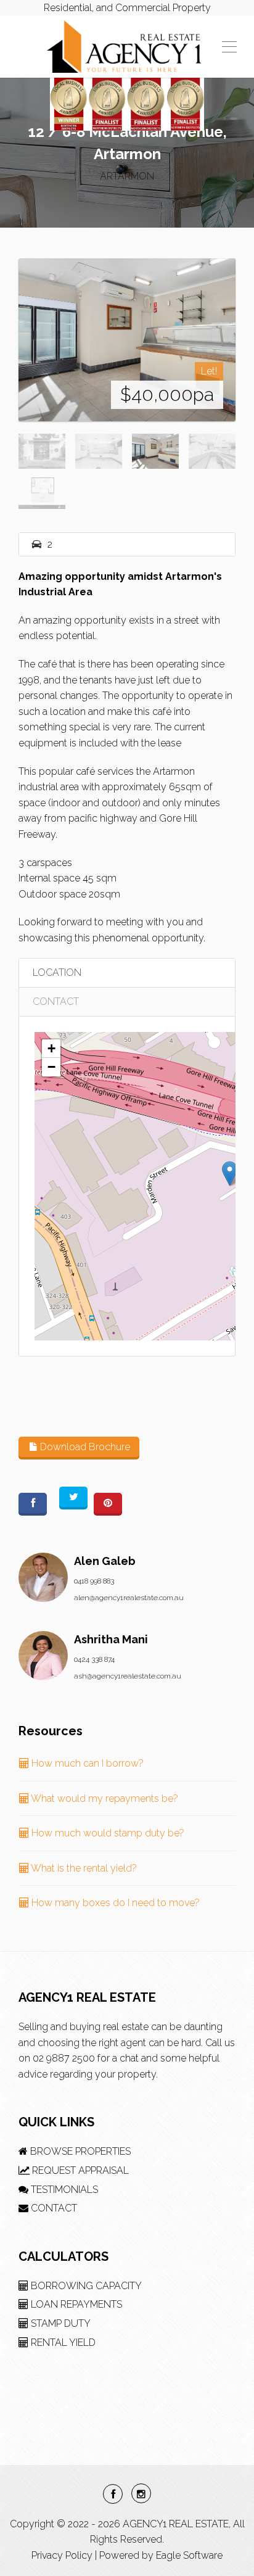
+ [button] (51, 1048)
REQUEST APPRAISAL (79, 2170)
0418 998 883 (94, 1581)
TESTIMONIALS (63, 2190)
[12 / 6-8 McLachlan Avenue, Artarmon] (127, 340)
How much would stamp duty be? (107, 1833)
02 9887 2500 (64, 2058)
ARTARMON (127, 176)
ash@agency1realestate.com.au (128, 1676)
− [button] (51, 1067)
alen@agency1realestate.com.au (129, 1598)
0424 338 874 (94, 1659)
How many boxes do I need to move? (114, 1903)
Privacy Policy (62, 2555)
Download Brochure (84, 1447)
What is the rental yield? (83, 1868)
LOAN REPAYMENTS (75, 2304)
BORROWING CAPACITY (85, 2286)
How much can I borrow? (86, 1763)
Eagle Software (189, 2555)
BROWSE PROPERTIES (79, 2151)
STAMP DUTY (59, 2323)
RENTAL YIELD (62, 2343)
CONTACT (56, 1001)
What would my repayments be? (104, 1798)
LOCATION (57, 972)
